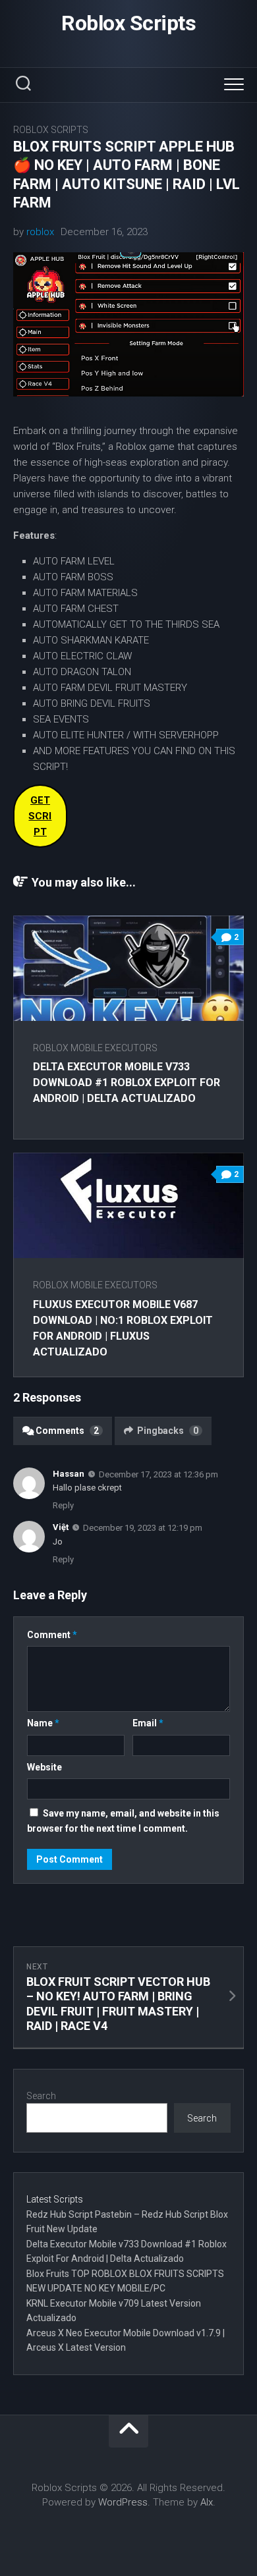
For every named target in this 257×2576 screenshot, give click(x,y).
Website (44, 1767)
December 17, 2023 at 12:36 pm (158, 1474)
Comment (52, 1635)
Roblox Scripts (128, 23)
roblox (40, 232)
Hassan (69, 1474)
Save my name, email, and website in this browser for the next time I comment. (123, 1821)
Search (41, 2096)
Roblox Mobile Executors (95, 1048)
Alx (207, 2502)
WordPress (123, 2502)
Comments (67, 1431)
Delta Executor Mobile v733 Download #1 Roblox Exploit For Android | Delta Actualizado (127, 1082)
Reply (63, 1505)
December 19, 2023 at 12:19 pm (143, 1528)
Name (43, 1723)
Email (148, 1723)
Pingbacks (168, 1431)
